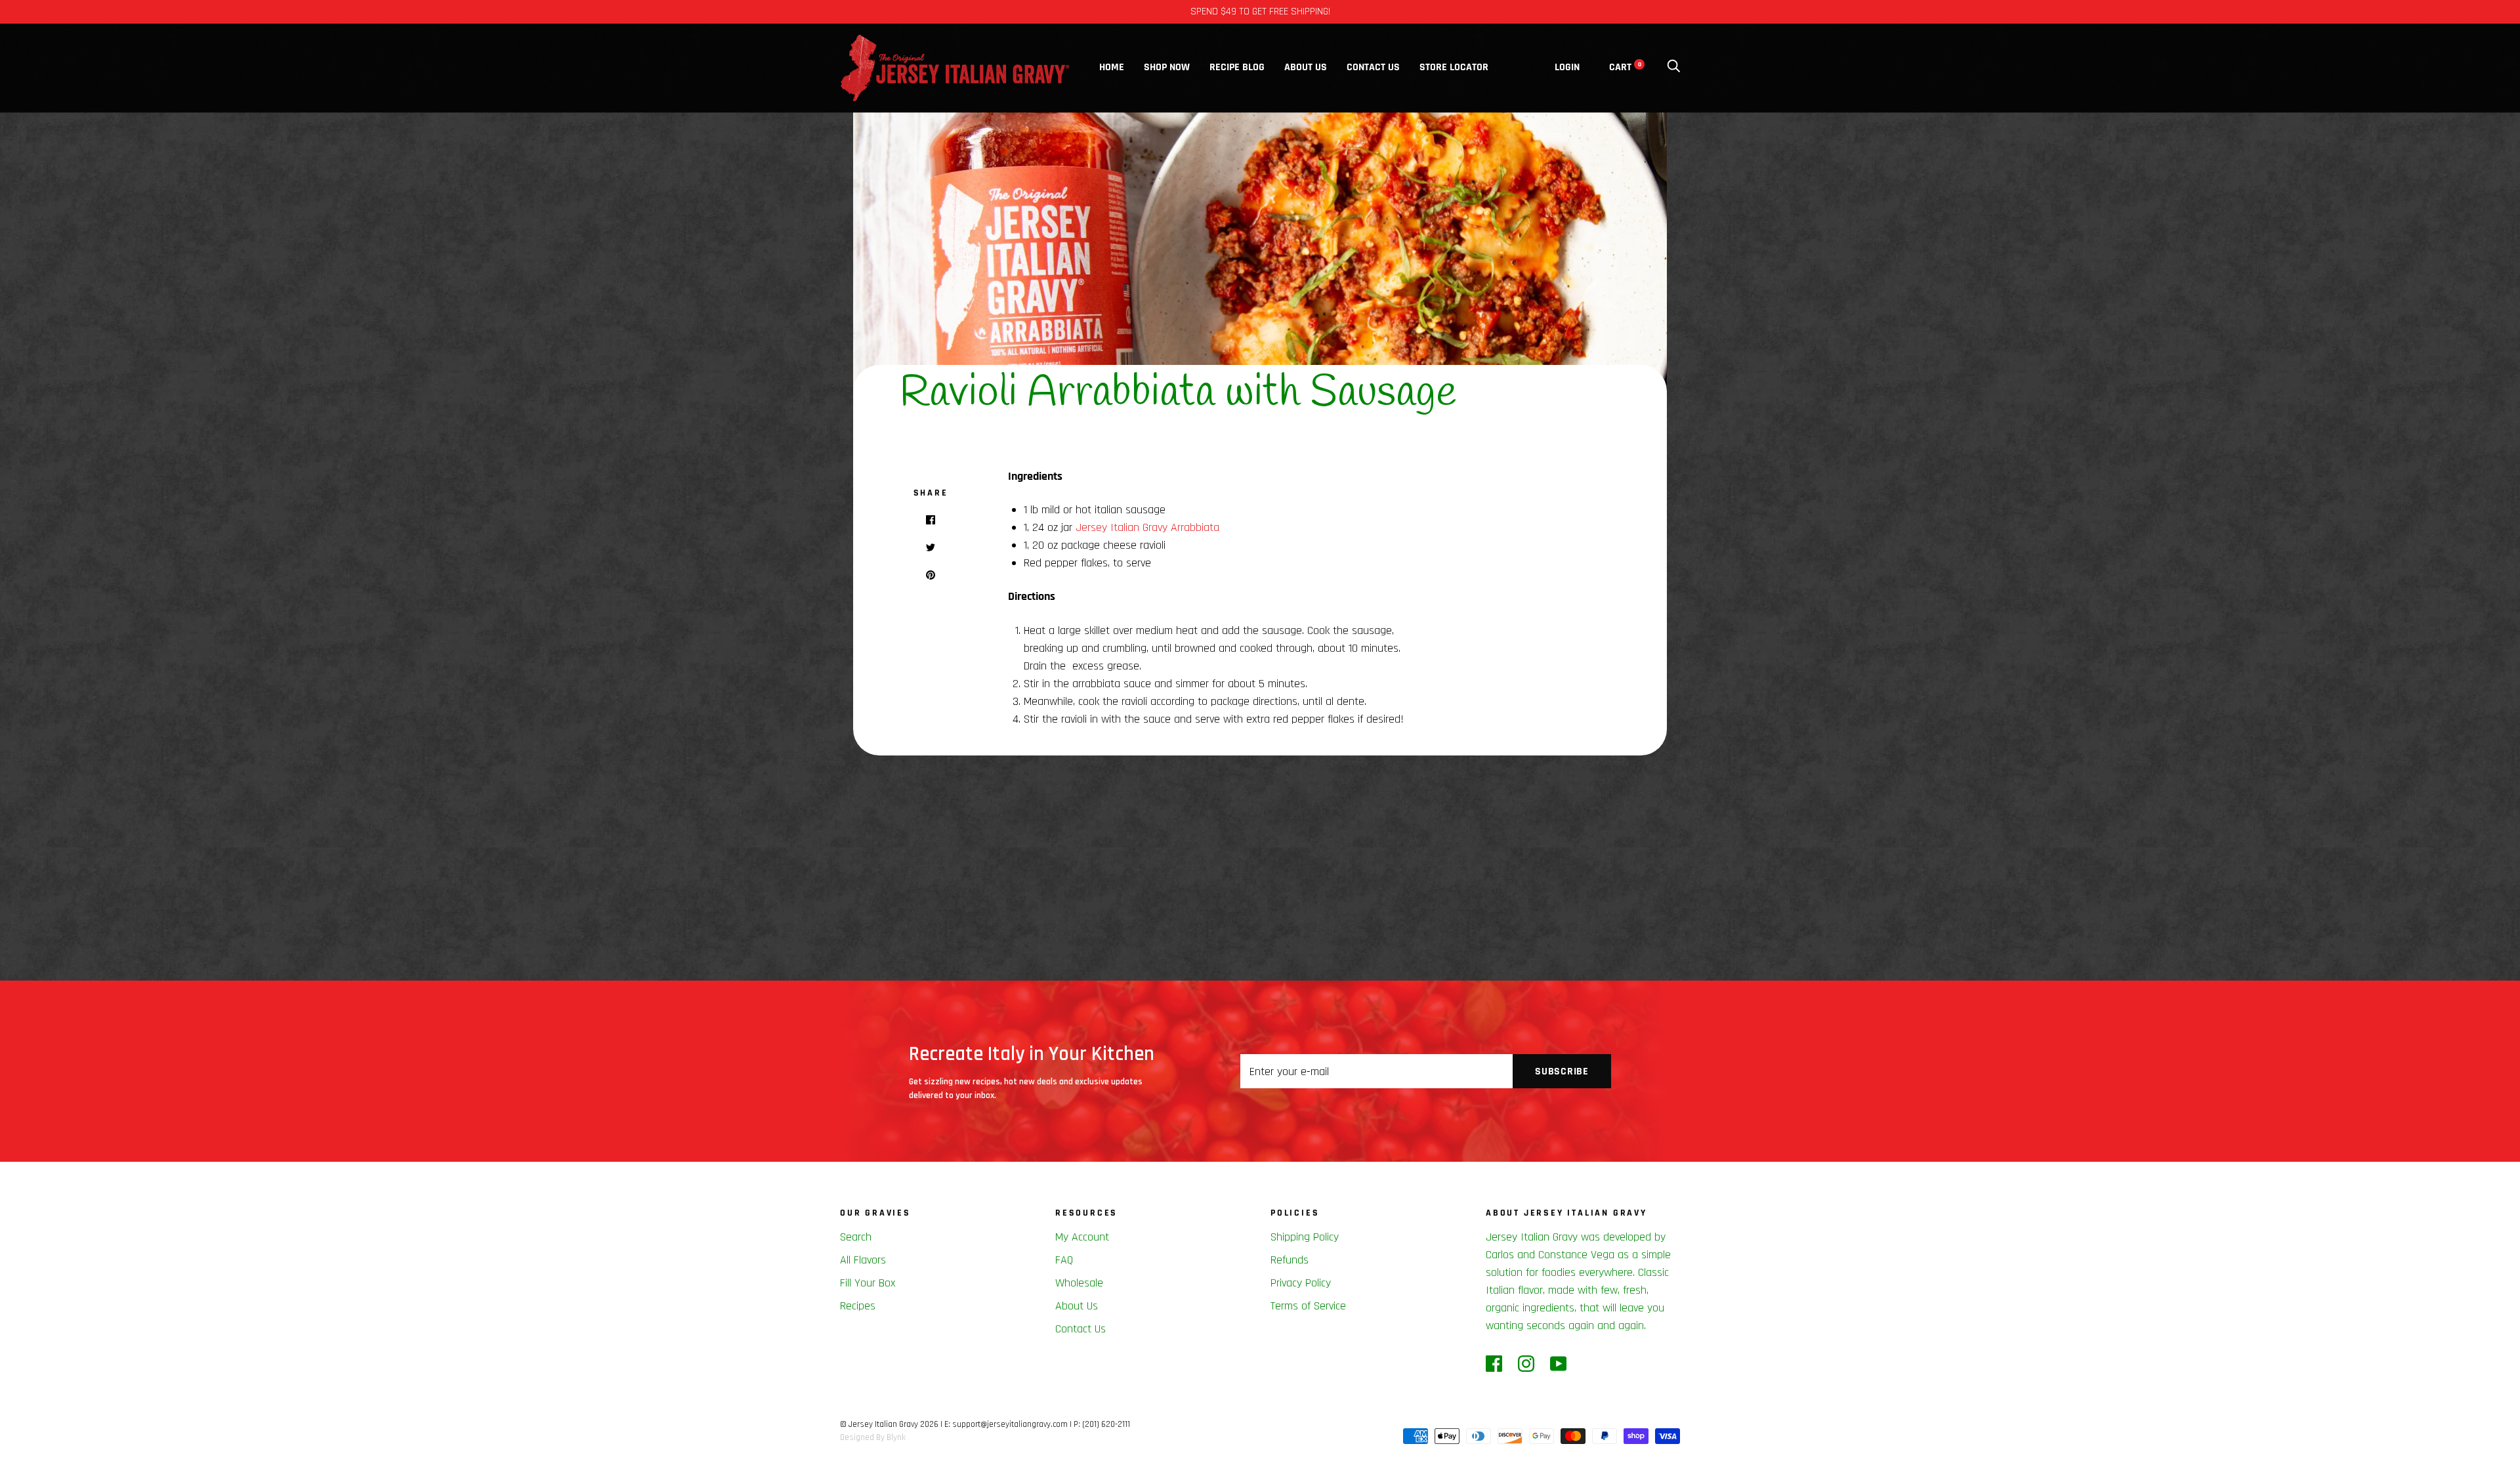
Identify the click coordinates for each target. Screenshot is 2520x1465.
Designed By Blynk (873, 1437)
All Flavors (863, 1260)
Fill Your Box (868, 1283)
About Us (1306, 67)
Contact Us (1373, 67)
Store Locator (1454, 67)
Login (1567, 67)
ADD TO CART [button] (2370, 1438)
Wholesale (1079, 1283)
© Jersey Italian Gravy (879, 1424)
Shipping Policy (1305, 1237)
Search (856, 1237)
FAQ (1064, 1260)
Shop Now (1167, 67)
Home (1112, 67)
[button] (2490, 1166)
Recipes (858, 1306)
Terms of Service (1308, 1306)
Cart (1625, 67)
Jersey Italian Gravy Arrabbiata (1147, 527)
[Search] (1673, 67)
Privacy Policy (1301, 1283)
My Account (1082, 1237)
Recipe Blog (1237, 67)
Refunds (1290, 1260)
